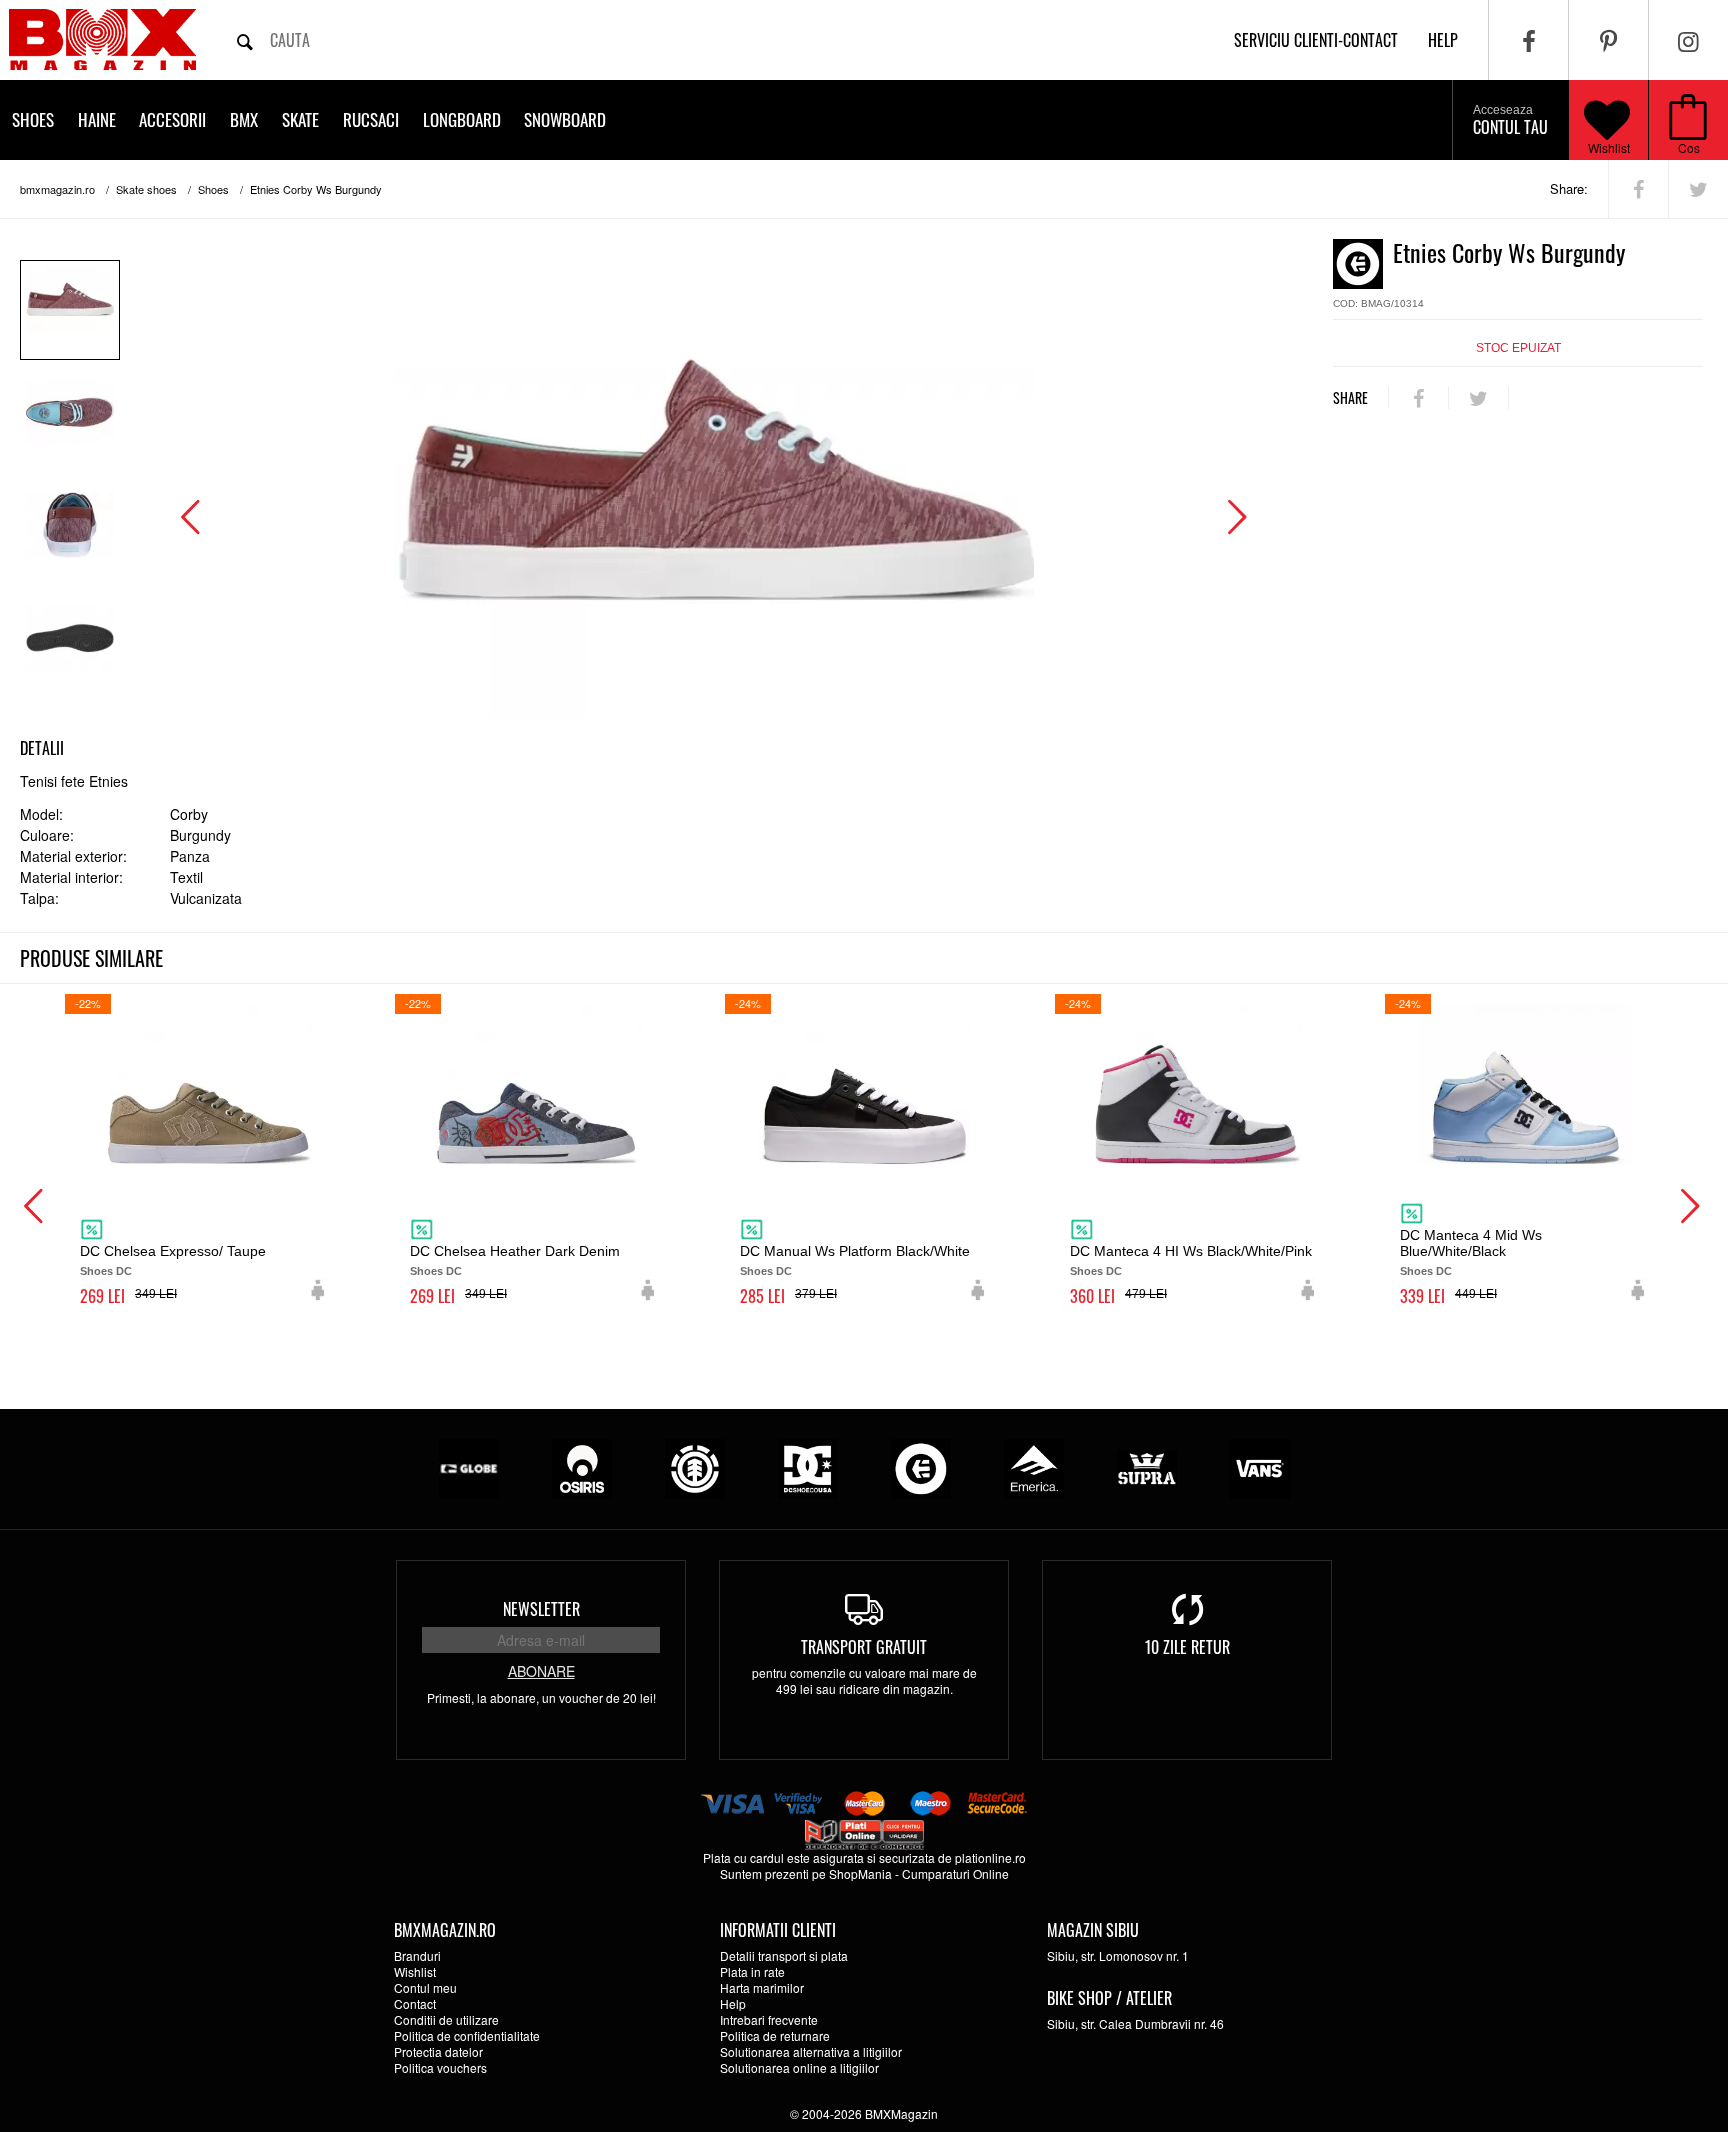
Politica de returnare (775, 2035)
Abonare (541, 1671)
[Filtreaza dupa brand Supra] (1147, 1466)
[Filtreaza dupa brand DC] (808, 1466)
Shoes (33, 119)
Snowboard (565, 119)
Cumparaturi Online (955, 1873)
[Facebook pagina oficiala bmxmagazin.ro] (1528, 40)
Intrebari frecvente (769, 2019)
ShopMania (860, 1873)
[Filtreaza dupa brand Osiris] (582, 1466)
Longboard (462, 119)
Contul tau (1510, 121)
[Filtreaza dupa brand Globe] (469, 1466)
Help (733, 2003)
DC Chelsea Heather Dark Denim (515, 1251)
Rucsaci (371, 119)
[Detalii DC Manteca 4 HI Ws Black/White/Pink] (1195, 1084)
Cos (1689, 147)
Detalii (42, 748)
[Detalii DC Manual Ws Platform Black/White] (865, 1084)
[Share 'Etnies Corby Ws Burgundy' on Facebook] (1638, 189)
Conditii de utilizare (446, 2019)
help (1443, 40)
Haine (97, 119)
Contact (415, 2003)
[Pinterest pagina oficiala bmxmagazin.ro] (1608, 40)
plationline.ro (990, 1857)
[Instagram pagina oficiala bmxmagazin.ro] (1688, 40)
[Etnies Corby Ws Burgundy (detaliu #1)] (70, 423)
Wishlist (1609, 147)
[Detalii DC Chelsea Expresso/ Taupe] (205, 1084)
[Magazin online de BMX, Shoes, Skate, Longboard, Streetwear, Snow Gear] (102, 39)
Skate (300, 119)
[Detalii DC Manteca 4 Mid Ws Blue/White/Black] (1525, 1084)
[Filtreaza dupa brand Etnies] (921, 1466)
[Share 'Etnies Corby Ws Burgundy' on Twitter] (1698, 189)
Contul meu (425, 1987)
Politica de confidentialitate (467, 2035)
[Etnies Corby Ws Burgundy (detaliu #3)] (70, 649)
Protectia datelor (438, 2051)
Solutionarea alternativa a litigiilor (811, 2051)
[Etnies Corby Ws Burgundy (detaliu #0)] (70, 310)
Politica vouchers (440, 2067)
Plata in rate (752, 1971)
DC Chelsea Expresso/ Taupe (173, 1251)
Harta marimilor (762, 1987)
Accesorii (172, 119)
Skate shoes (146, 189)
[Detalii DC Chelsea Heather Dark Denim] (535, 1084)
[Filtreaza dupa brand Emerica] (1034, 1466)
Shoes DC (106, 1271)
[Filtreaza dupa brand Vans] (1260, 1466)
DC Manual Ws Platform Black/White (855, 1251)
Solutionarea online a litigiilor (799, 2067)
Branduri (417, 1955)
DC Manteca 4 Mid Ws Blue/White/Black (1471, 1243)
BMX (244, 119)
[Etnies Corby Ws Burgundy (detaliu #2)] (70, 536)
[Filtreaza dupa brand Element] (695, 1466)
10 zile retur (1187, 1647)
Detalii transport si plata (784, 1955)
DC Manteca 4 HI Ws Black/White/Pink (1191, 1251)
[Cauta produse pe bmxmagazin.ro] (245, 40)
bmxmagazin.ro (57, 189)
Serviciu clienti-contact (1316, 40)
